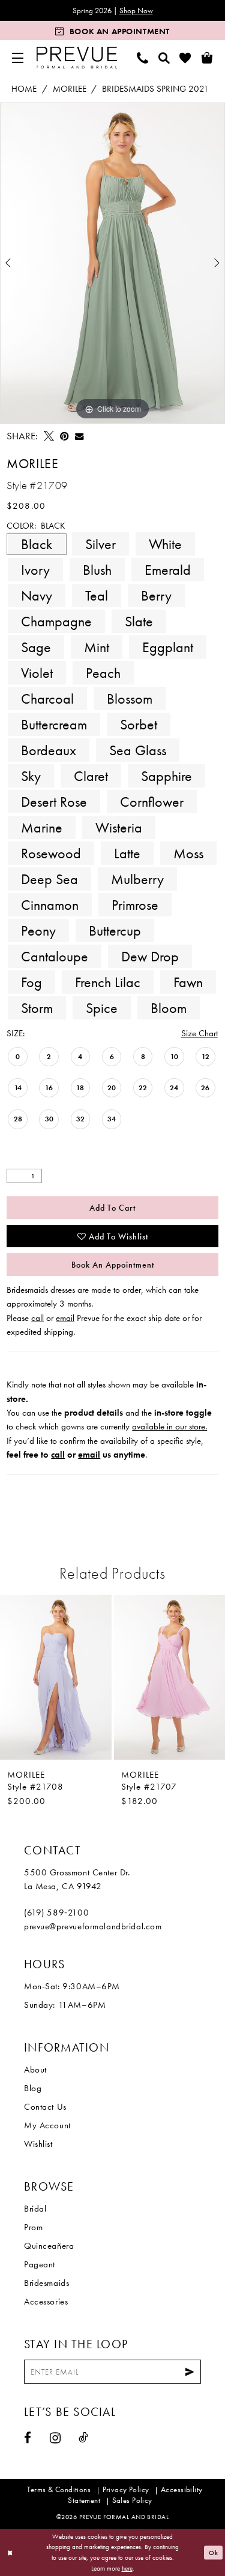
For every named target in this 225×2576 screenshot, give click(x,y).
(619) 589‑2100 (56, 1913)
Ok (214, 2553)
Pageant (40, 2264)
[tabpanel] (112, 263)
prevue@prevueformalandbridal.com (93, 1926)
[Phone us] (143, 58)
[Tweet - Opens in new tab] (49, 436)
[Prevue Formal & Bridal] (77, 58)
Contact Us (45, 2107)
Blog (33, 2088)
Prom (33, 2227)
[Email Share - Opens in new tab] (79, 436)
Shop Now (136, 10)
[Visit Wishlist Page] (185, 58)
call (37, 1318)
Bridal (35, 2209)
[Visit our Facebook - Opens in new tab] (28, 2438)
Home (24, 89)
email (65, 1318)
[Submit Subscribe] (190, 2372)
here (127, 2568)
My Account (47, 2125)
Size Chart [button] (199, 1033)
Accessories (46, 2301)
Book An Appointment (113, 1265)
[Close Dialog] (10, 2553)
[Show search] (164, 58)
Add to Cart (112, 1208)
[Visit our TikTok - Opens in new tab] (84, 2437)
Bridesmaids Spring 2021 (155, 89)
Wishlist (38, 2144)
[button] (18, 58)
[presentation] (56, 1677)
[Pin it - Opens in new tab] (64, 436)
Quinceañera (49, 2246)
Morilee (70, 89)
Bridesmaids (46, 2283)
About (35, 2070)
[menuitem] (18, 58)
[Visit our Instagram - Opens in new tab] (55, 2438)
